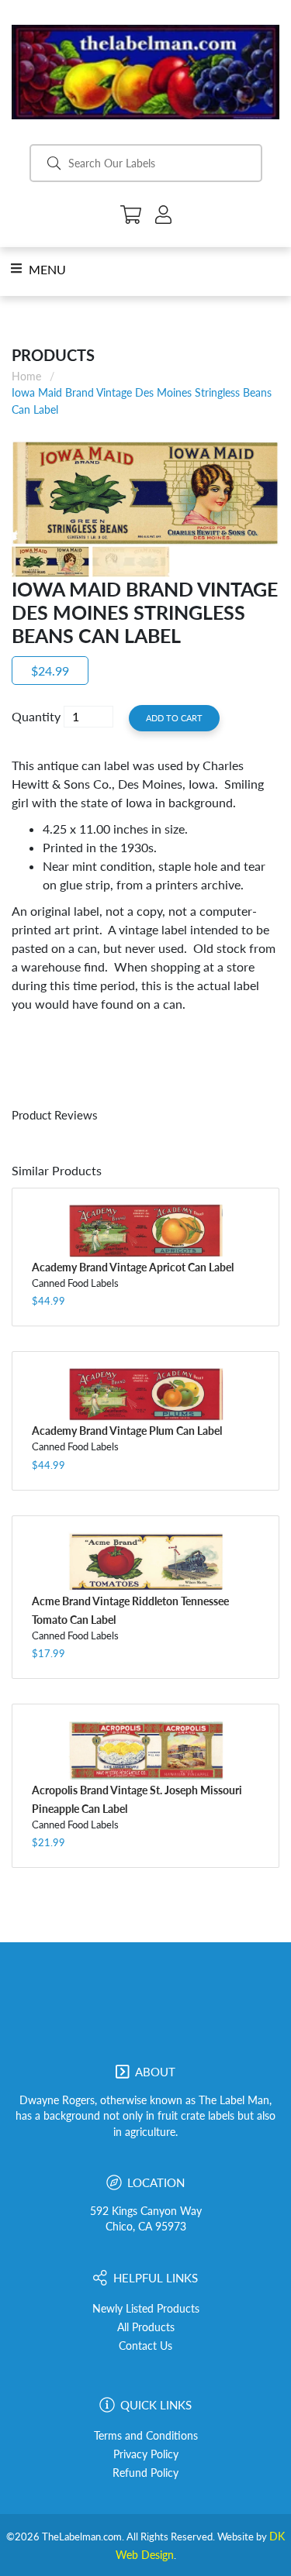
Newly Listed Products (146, 2309)
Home (26, 376)
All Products (146, 2327)
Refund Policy (145, 2473)
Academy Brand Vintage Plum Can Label (127, 1431)
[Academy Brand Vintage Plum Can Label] (145, 1394)
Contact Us (145, 2346)
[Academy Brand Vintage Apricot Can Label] (145, 1230)
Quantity (36, 716)
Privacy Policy (146, 2454)
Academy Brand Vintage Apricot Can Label (133, 1267)
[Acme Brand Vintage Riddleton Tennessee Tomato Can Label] (145, 1562)
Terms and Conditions (146, 2436)
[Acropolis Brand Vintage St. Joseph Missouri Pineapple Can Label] (145, 1750)
